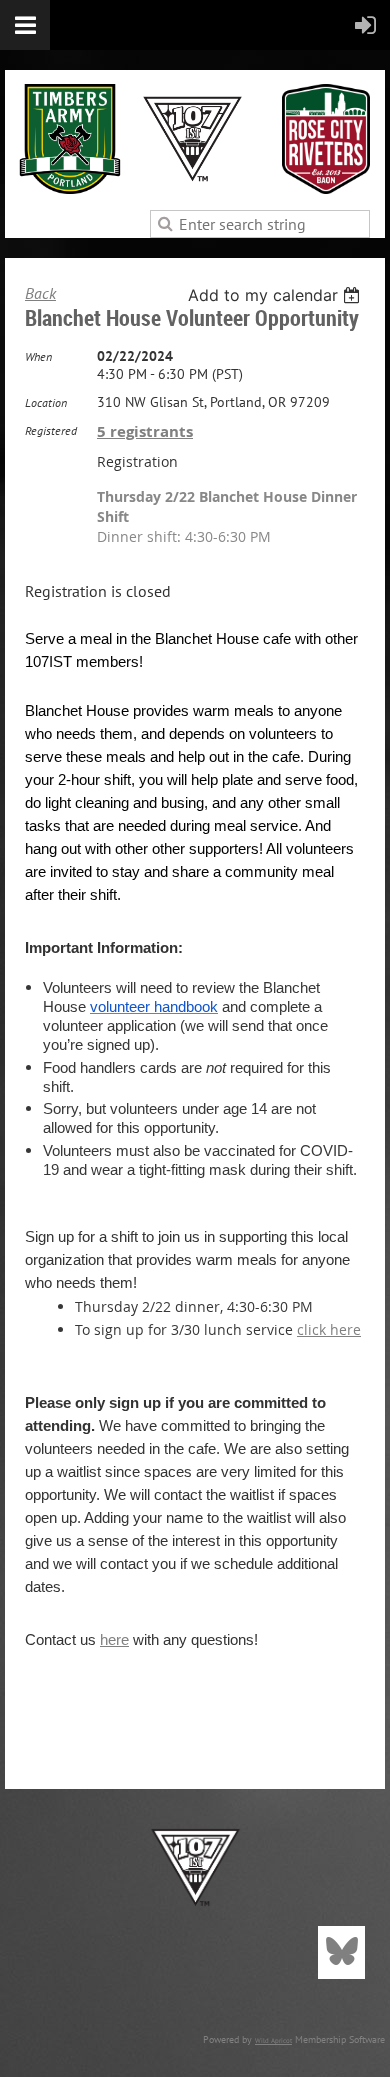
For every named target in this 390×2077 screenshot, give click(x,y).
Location (46, 402)
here (114, 1639)
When (38, 356)
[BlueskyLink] (341, 1952)
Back (40, 293)
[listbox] (276, 295)
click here (329, 1329)
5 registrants (145, 431)
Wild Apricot (273, 2040)
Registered (51, 430)
